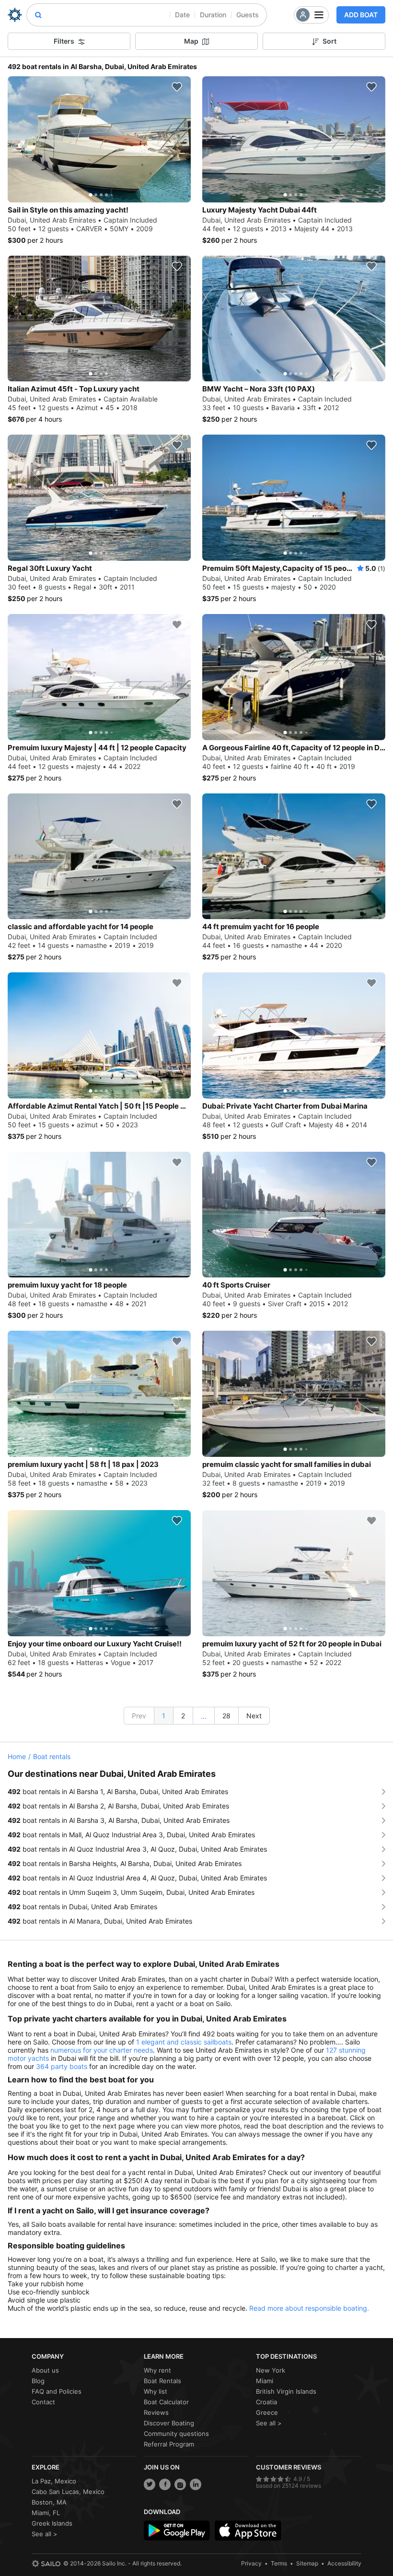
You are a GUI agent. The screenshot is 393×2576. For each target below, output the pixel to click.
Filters (64, 41)
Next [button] (254, 1716)
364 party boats (62, 2066)
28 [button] (226, 1716)
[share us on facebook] (165, 2484)
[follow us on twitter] (150, 2484)
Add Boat (361, 15)
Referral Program (169, 2444)
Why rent (157, 2370)
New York (271, 2370)
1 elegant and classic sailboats (184, 2042)
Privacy (251, 2563)
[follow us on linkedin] (196, 2484)
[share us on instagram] (180, 2484)
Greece (267, 2412)
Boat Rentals (162, 2381)
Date (182, 15)
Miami (265, 2381)
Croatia (266, 2402)
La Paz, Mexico (54, 2481)
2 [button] (183, 1716)
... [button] (204, 1716)
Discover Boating (169, 2423)
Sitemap (307, 2563)
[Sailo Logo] (15, 15)
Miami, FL (46, 2513)
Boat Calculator (166, 2402)
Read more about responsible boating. (309, 2308)
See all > (269, 2423)
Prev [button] (139, 1716)
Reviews (156, 2412)
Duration (213, 15)
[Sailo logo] (46, 2564)
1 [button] (164, 1716)
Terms (279, 2563)
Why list (156, 2391)
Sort (329, 41)
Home (17, 1756)
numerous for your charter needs (102, 2050)
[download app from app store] (248, 2530)
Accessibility (344, 2563)
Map (191, 41)
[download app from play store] (177, 2530)
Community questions (176, 2434)
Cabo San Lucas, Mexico (68, 2492)
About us (45, 2370)
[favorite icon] (177, 87)
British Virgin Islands (286, 2391)
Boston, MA (49, 2502)
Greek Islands (52, 2523)
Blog (38, 2381)
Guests (248, 15)
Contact (43, 2402)
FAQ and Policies (57, 2391)
